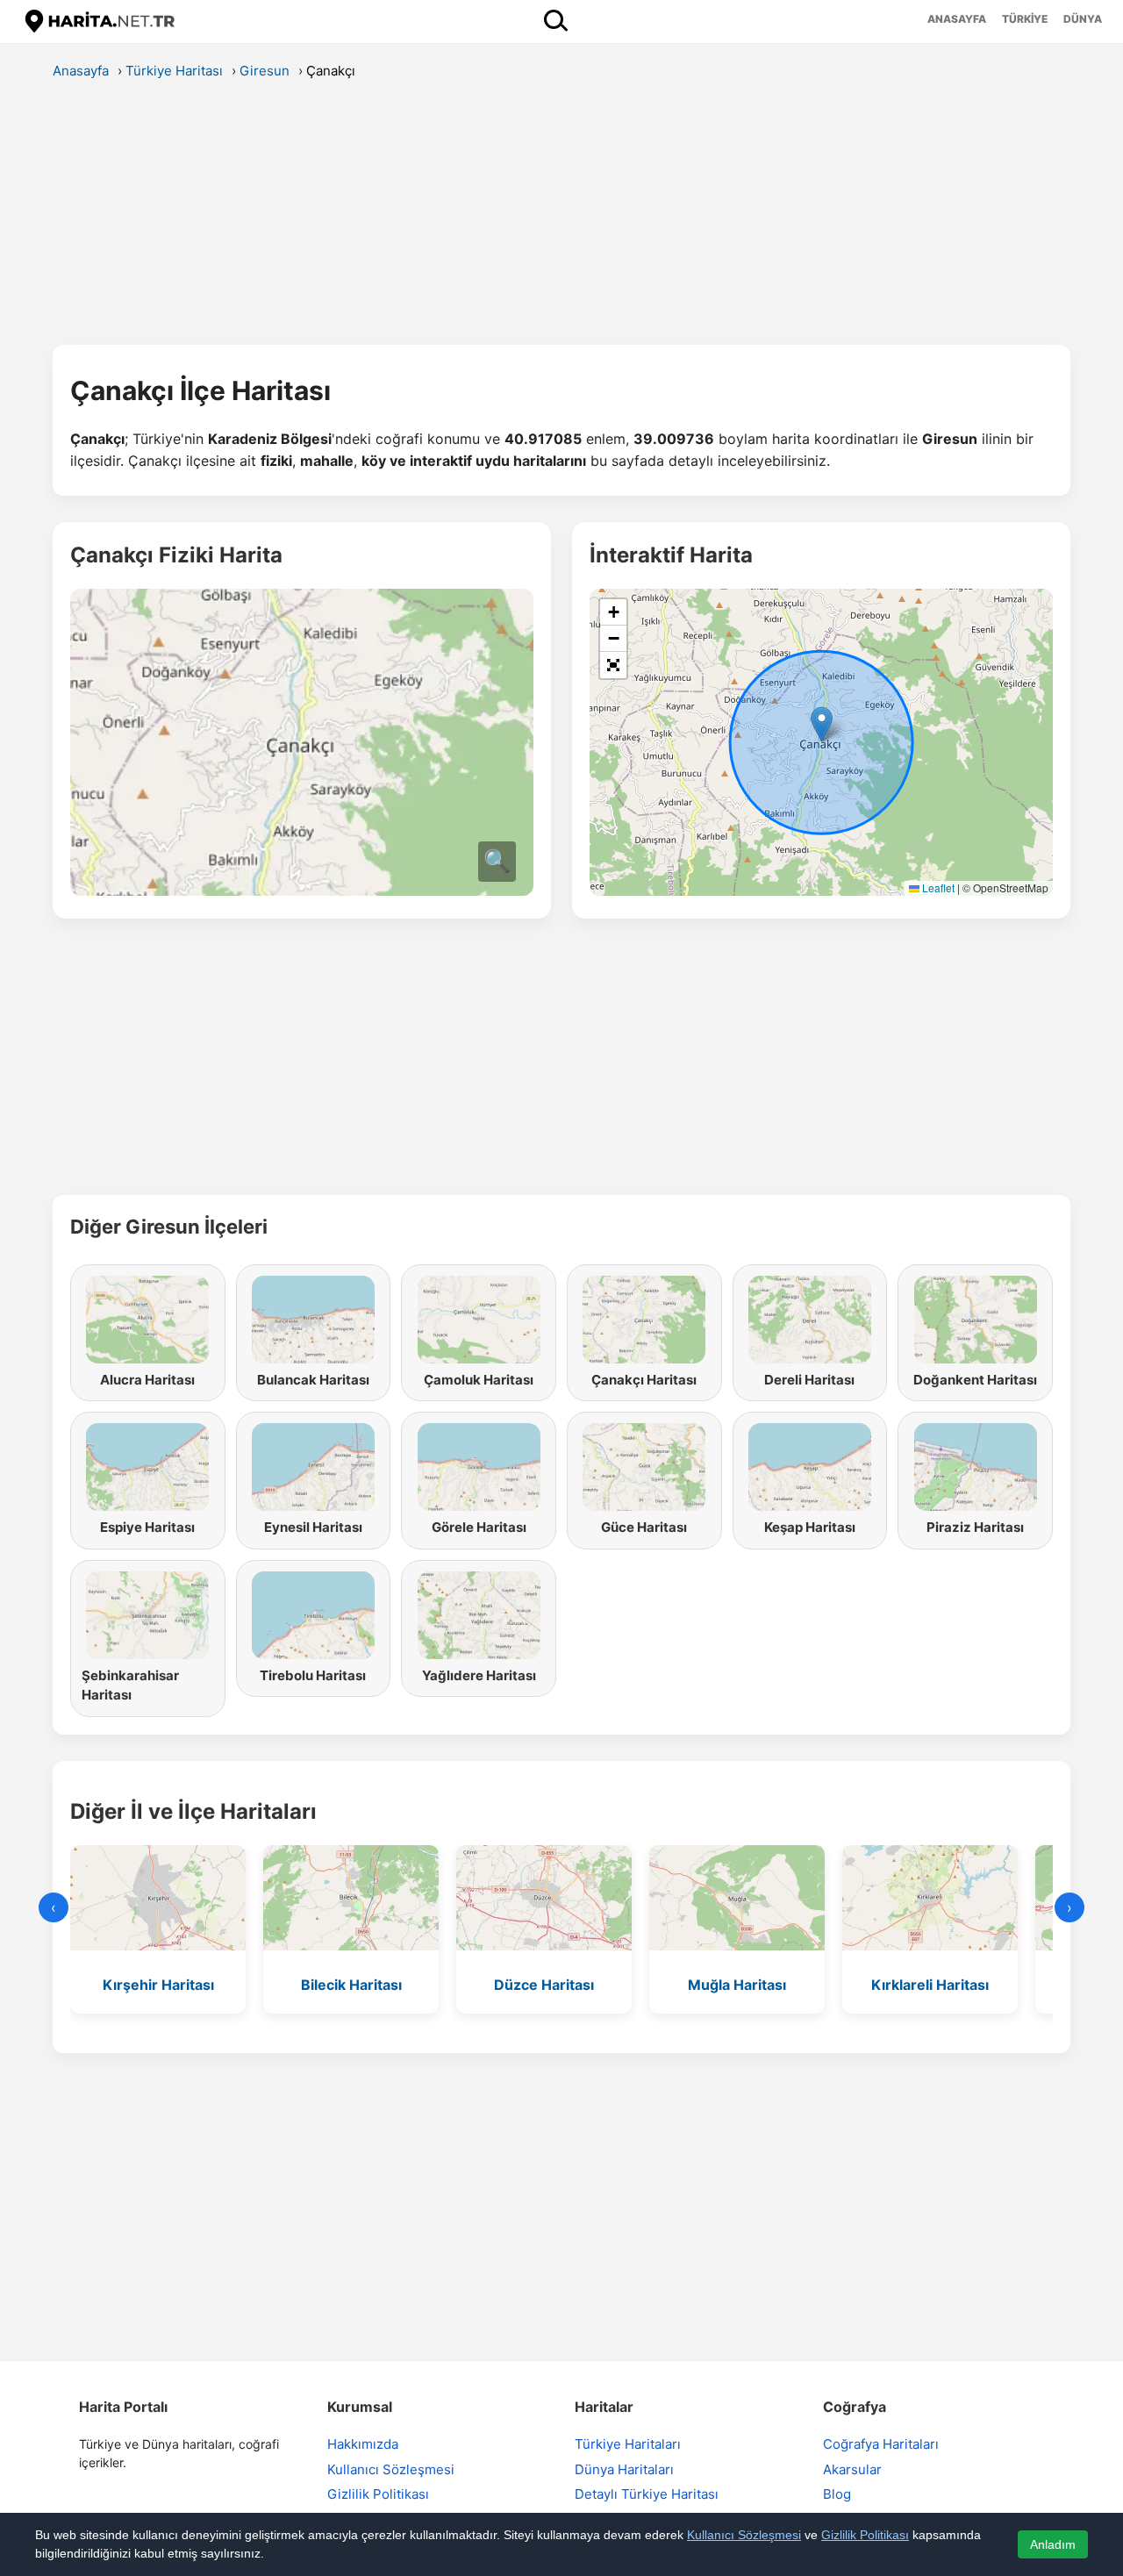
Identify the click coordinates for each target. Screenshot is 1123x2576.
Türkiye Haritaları (628, 2444)
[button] (822, 724)
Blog (837, 2494)
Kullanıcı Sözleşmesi (391, 2469)
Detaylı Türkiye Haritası (647, 2494)
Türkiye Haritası (174, 71)
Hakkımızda (363, 2444)
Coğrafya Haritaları (881, 2444)
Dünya (1083, 19)
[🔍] (302, 891)
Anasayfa (957, 19)
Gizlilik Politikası (378, 2494)
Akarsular (852, 2469)
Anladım (1053, 2544)
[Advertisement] (561, 218)
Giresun (265, 71)
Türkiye (1025, 19)
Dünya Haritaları (624, 2469)
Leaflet (937, 887)
